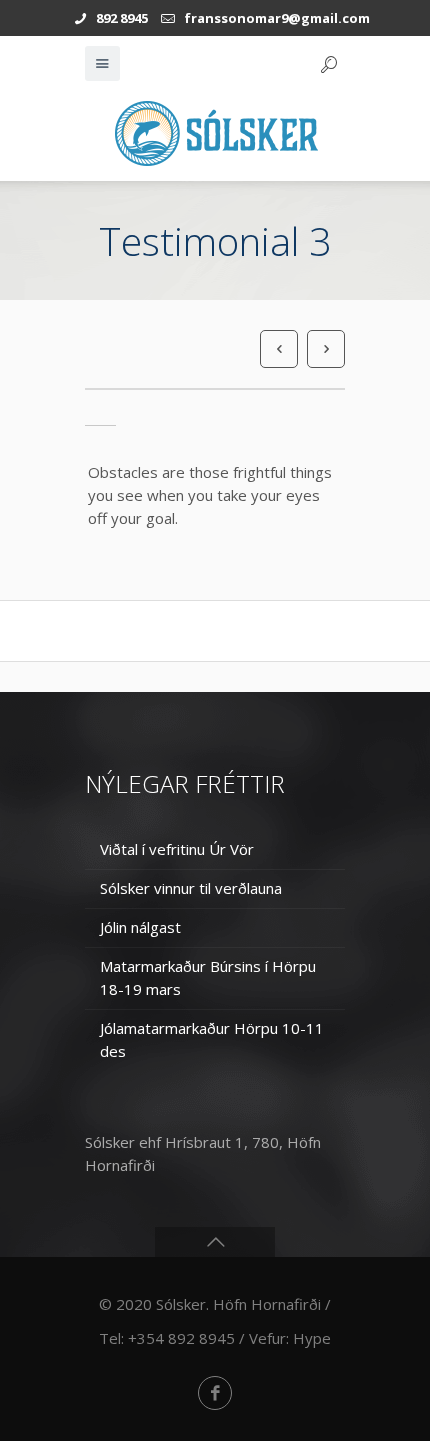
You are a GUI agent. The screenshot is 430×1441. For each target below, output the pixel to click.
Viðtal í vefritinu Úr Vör (177, 849)
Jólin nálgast (140, 927)
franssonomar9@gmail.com (277, 18)
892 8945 (122, 18)
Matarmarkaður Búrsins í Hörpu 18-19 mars (208, 977)
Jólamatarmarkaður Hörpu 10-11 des (212, 1039)
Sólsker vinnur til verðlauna (191, 888)
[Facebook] (215, 1393)
